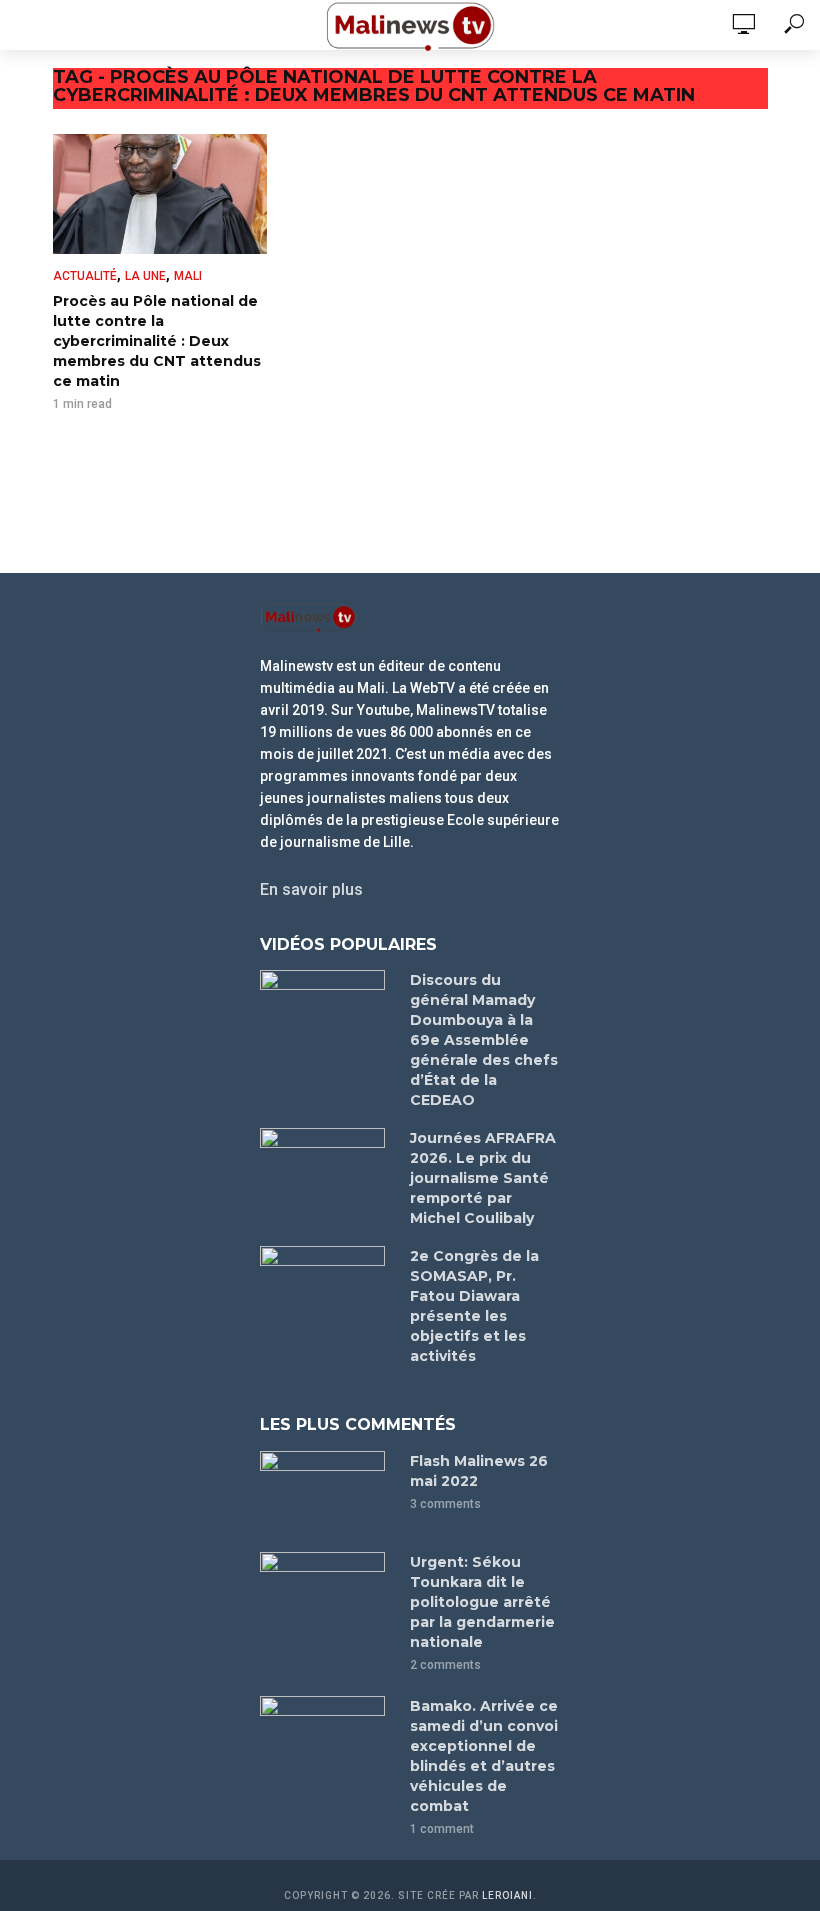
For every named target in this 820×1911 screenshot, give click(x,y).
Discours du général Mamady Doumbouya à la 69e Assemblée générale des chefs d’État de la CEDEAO (484, 1040)
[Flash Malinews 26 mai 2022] (326, 1492)
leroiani (507, 1895)
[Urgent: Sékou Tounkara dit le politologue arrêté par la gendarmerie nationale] (326, 1593)
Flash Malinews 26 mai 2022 (479, 1471)
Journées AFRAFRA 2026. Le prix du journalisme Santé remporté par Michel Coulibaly (483, 1178)
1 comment (442, 1829)
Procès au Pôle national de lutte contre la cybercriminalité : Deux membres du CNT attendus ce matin (157, 341)
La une (145, 276)
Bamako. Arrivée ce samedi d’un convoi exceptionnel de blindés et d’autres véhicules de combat (484, 1756)
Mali (188, 276)
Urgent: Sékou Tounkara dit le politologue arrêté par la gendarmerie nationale (482, 1602)
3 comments (445, 1504)
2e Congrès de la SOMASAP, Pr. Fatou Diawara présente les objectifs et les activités (474, 1306)
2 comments (445, 1665)
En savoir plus (311, 889)
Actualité (85, 276)
